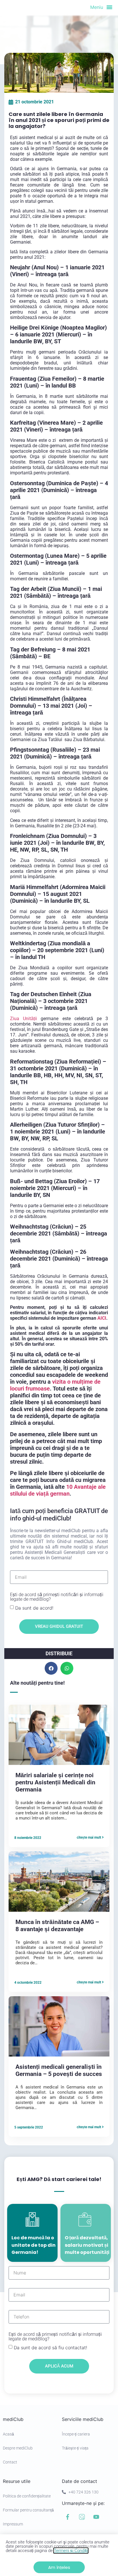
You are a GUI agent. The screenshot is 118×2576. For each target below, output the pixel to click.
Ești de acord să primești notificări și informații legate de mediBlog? (57, 1597)
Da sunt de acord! (34, 1608)
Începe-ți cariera (76, 2434)
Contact (10, 2462)
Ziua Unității (23, 1019)
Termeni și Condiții (71, 2551)
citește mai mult (89, 1837)
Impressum (13, 2524)
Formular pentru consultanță (28, 2510)
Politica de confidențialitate (27, 2496)
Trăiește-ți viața (75, 2448)
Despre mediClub (18, 2448)
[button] (51, 1668)
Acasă (8, 2434)
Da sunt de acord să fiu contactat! (50, 2348)
